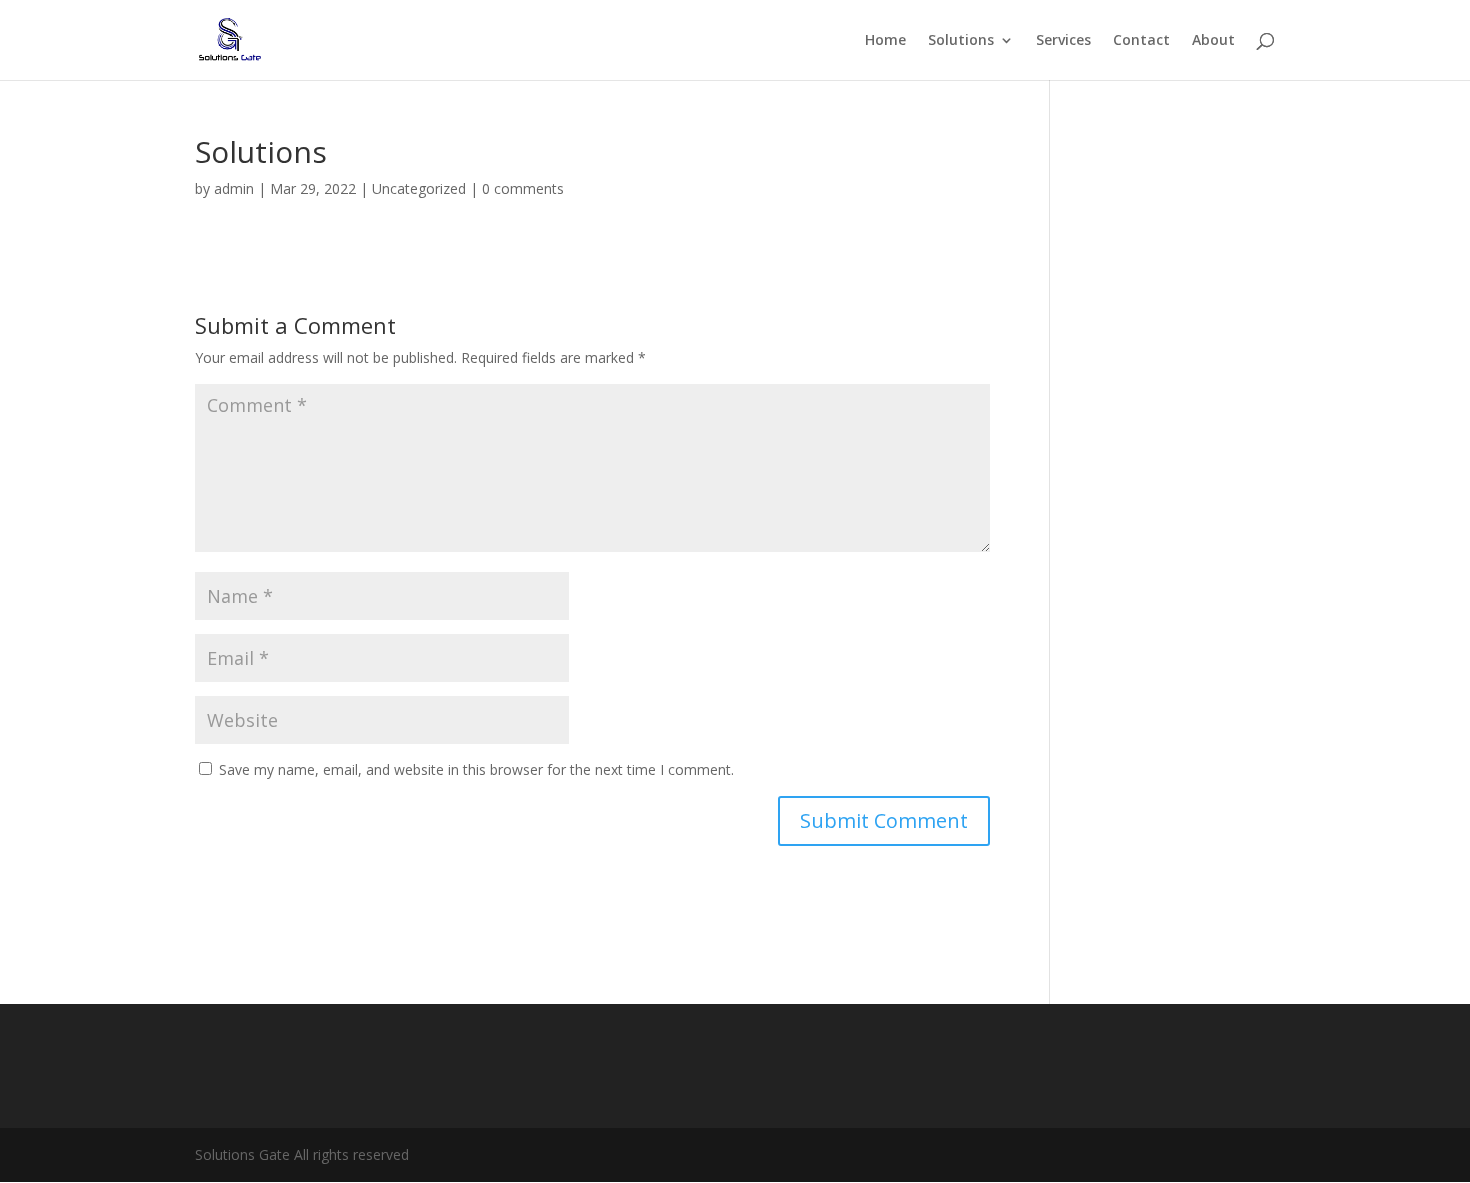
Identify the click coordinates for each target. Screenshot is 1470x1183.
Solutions (961, 41)
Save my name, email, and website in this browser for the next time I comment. (476, 769)
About (1213, 41)
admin (234, 188)
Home (885, 41)
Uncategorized (419, 188)
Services (1063, 41)
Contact (1141, 41)
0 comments (523, 188)
